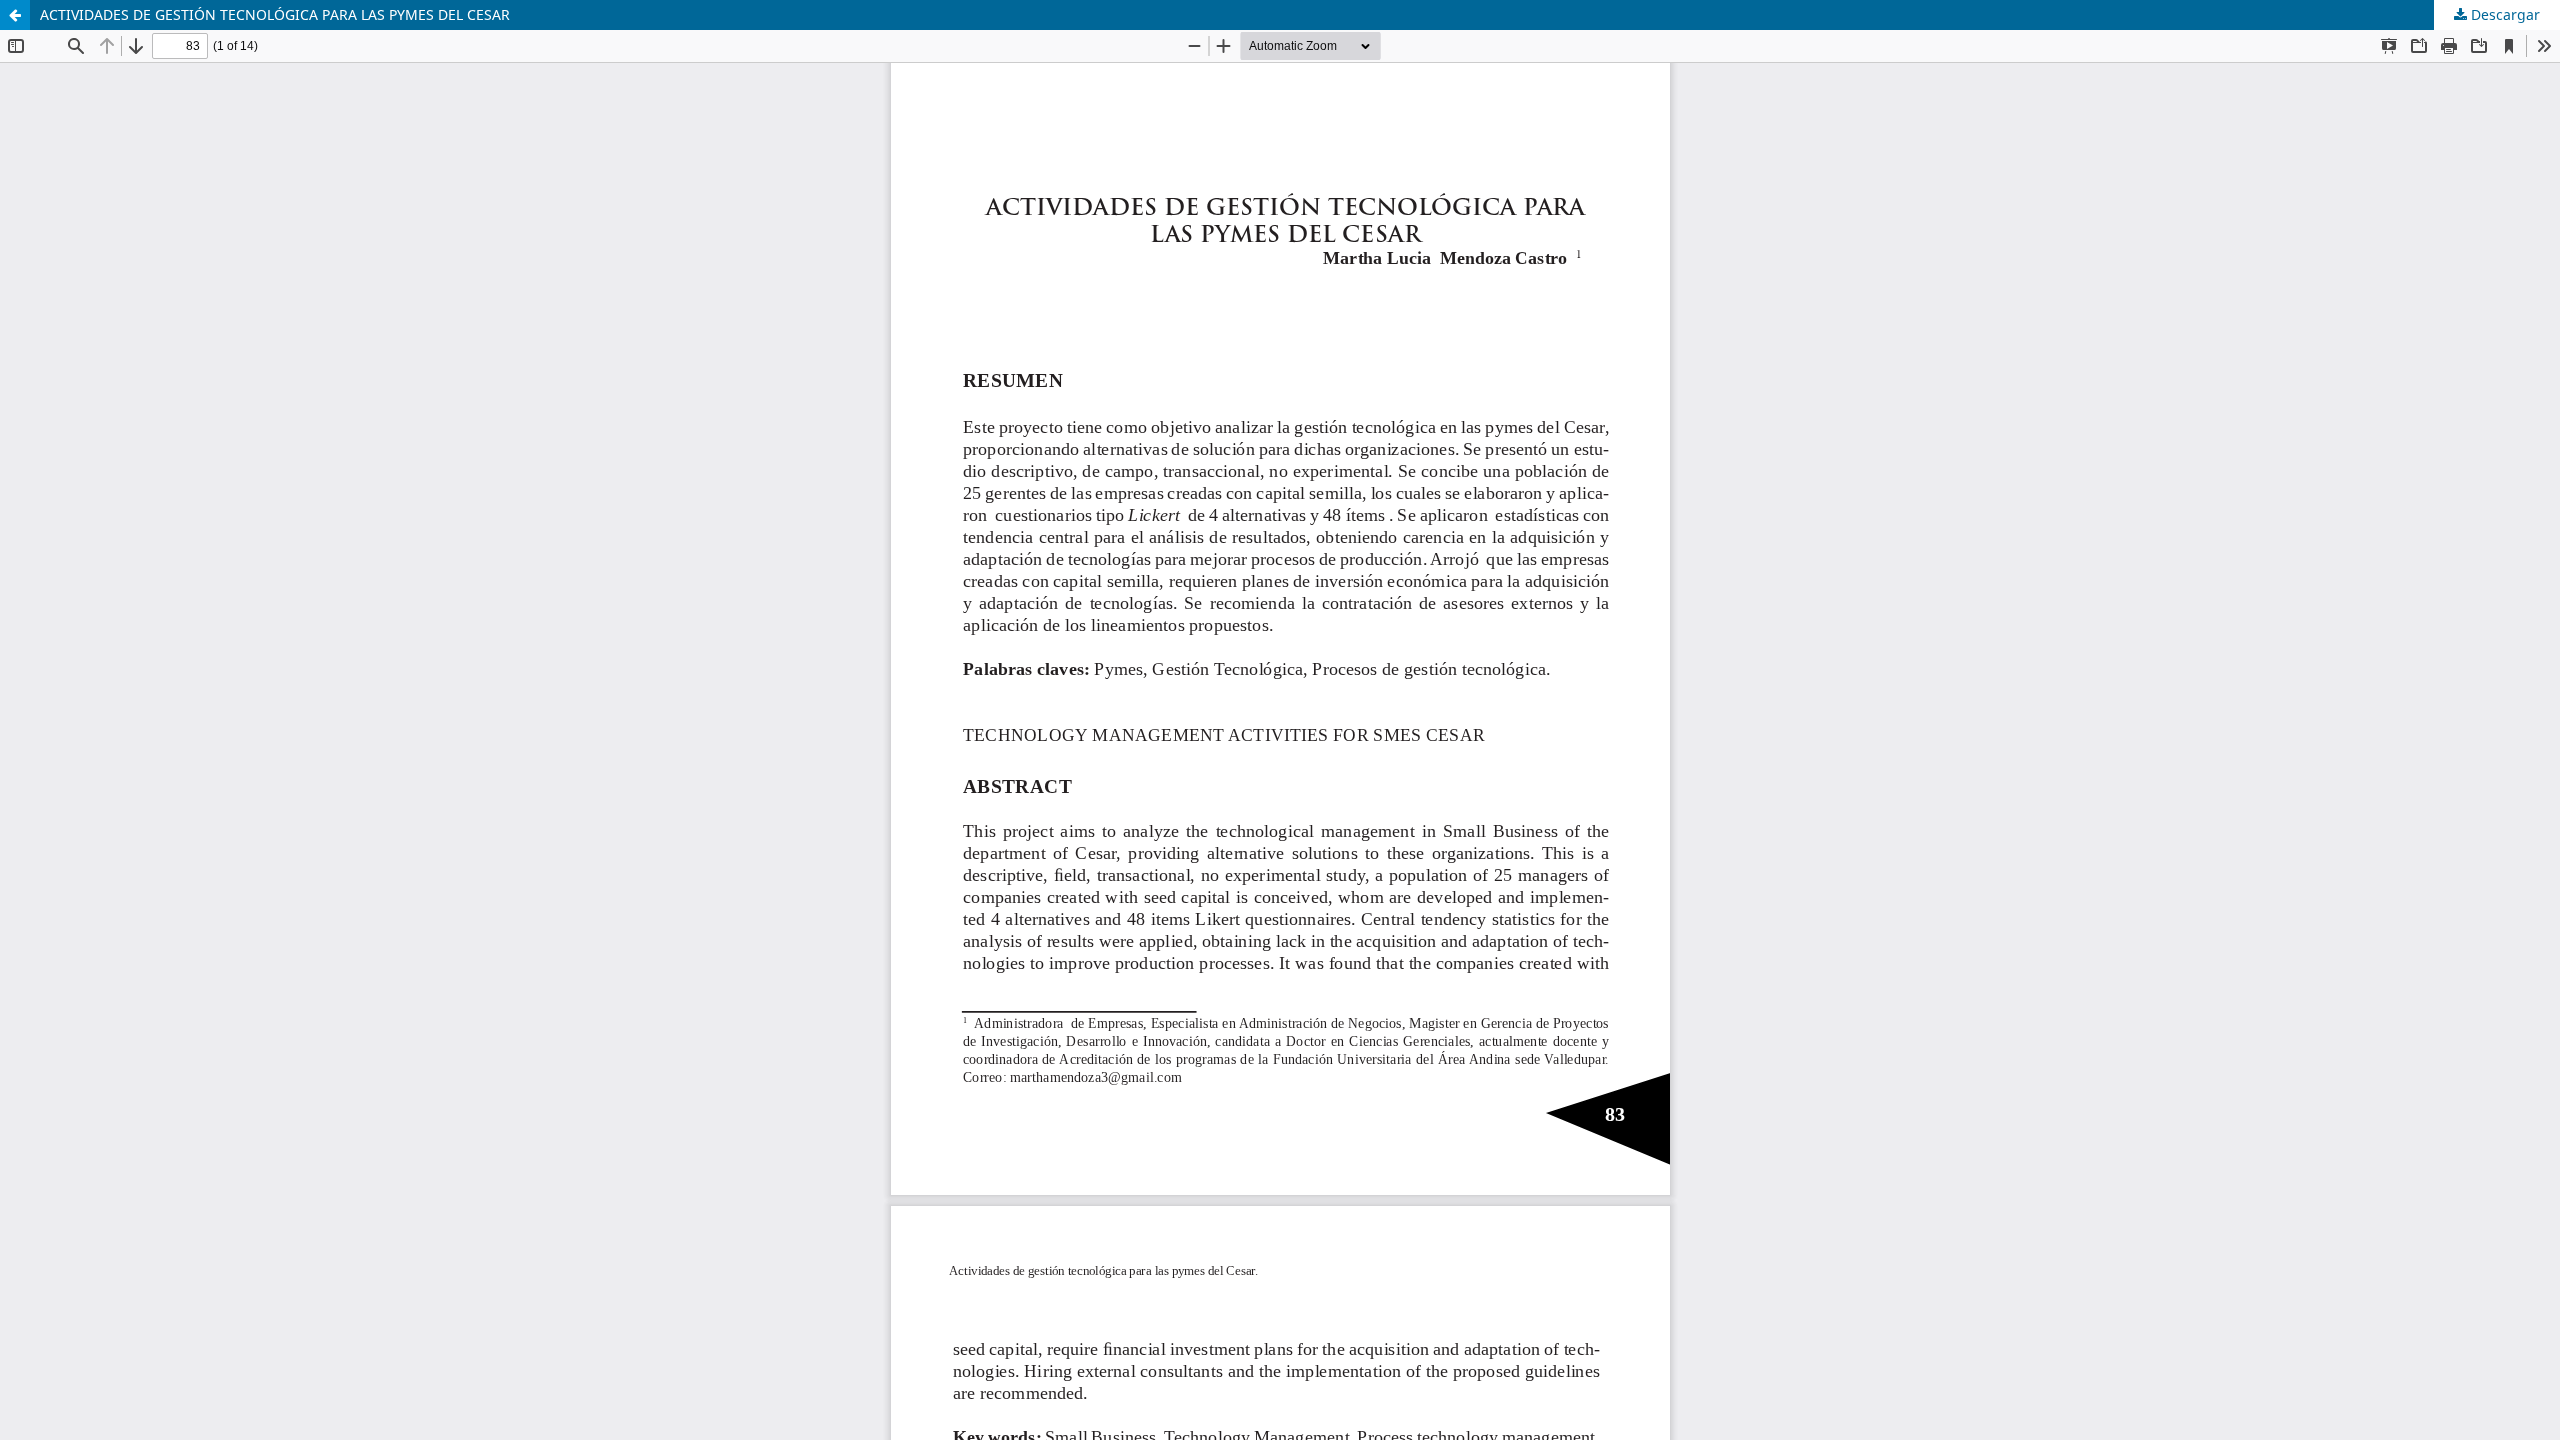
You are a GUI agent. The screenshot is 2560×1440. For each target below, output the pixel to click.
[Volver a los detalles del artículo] (15, 15)
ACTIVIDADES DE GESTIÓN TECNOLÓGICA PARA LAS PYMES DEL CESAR (275, 14)
